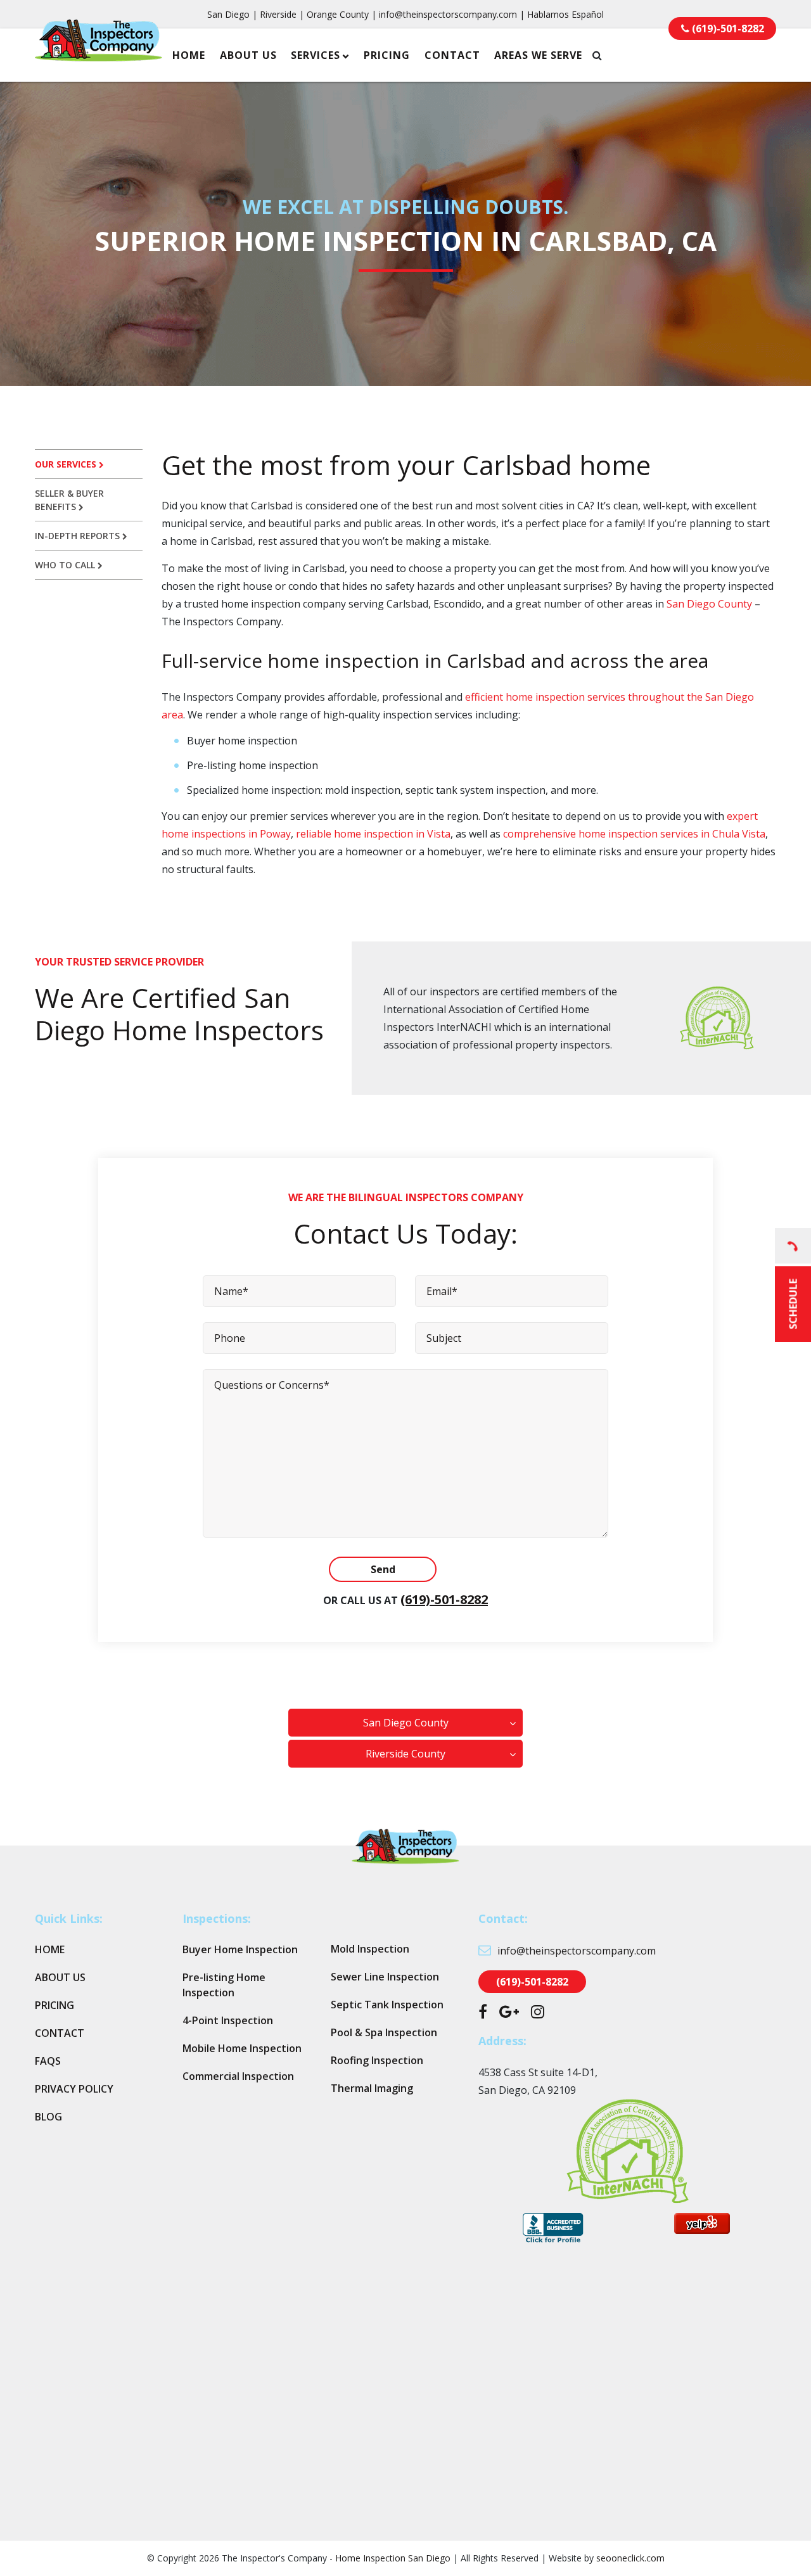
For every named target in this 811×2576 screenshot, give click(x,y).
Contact (452, 55)
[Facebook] (483, 2013)
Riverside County (405, 1754)
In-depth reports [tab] (79, 536)
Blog (48, 2117)
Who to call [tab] (66, 565)
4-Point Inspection (228, 2020)
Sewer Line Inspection (385, 1977)
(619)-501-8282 (444, 1599)
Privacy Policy (74, 2089)
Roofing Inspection (377, 2060)
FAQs (48, 2061)
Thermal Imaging (372, 2088)
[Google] (509, 2013)
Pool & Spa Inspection (384, 2032)
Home (189, 55)
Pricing (387, 55)
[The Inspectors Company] (99, 53)
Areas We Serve (538, 55)
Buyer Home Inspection (240, 1949)
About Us (248, 55)
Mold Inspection (370, 1949)
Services (316, 55)
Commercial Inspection (238, 2076)
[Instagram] (538, 2013)
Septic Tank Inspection (387, 2005)
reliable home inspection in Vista (373, 834)
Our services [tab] (67, 464)
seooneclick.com (630, 2558)
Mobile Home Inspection (242, 2048)
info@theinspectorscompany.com (448, 14)
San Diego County (709, 604)
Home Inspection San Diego (393, 2558)
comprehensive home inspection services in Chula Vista (634, 834)
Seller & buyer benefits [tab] (69, 500)
